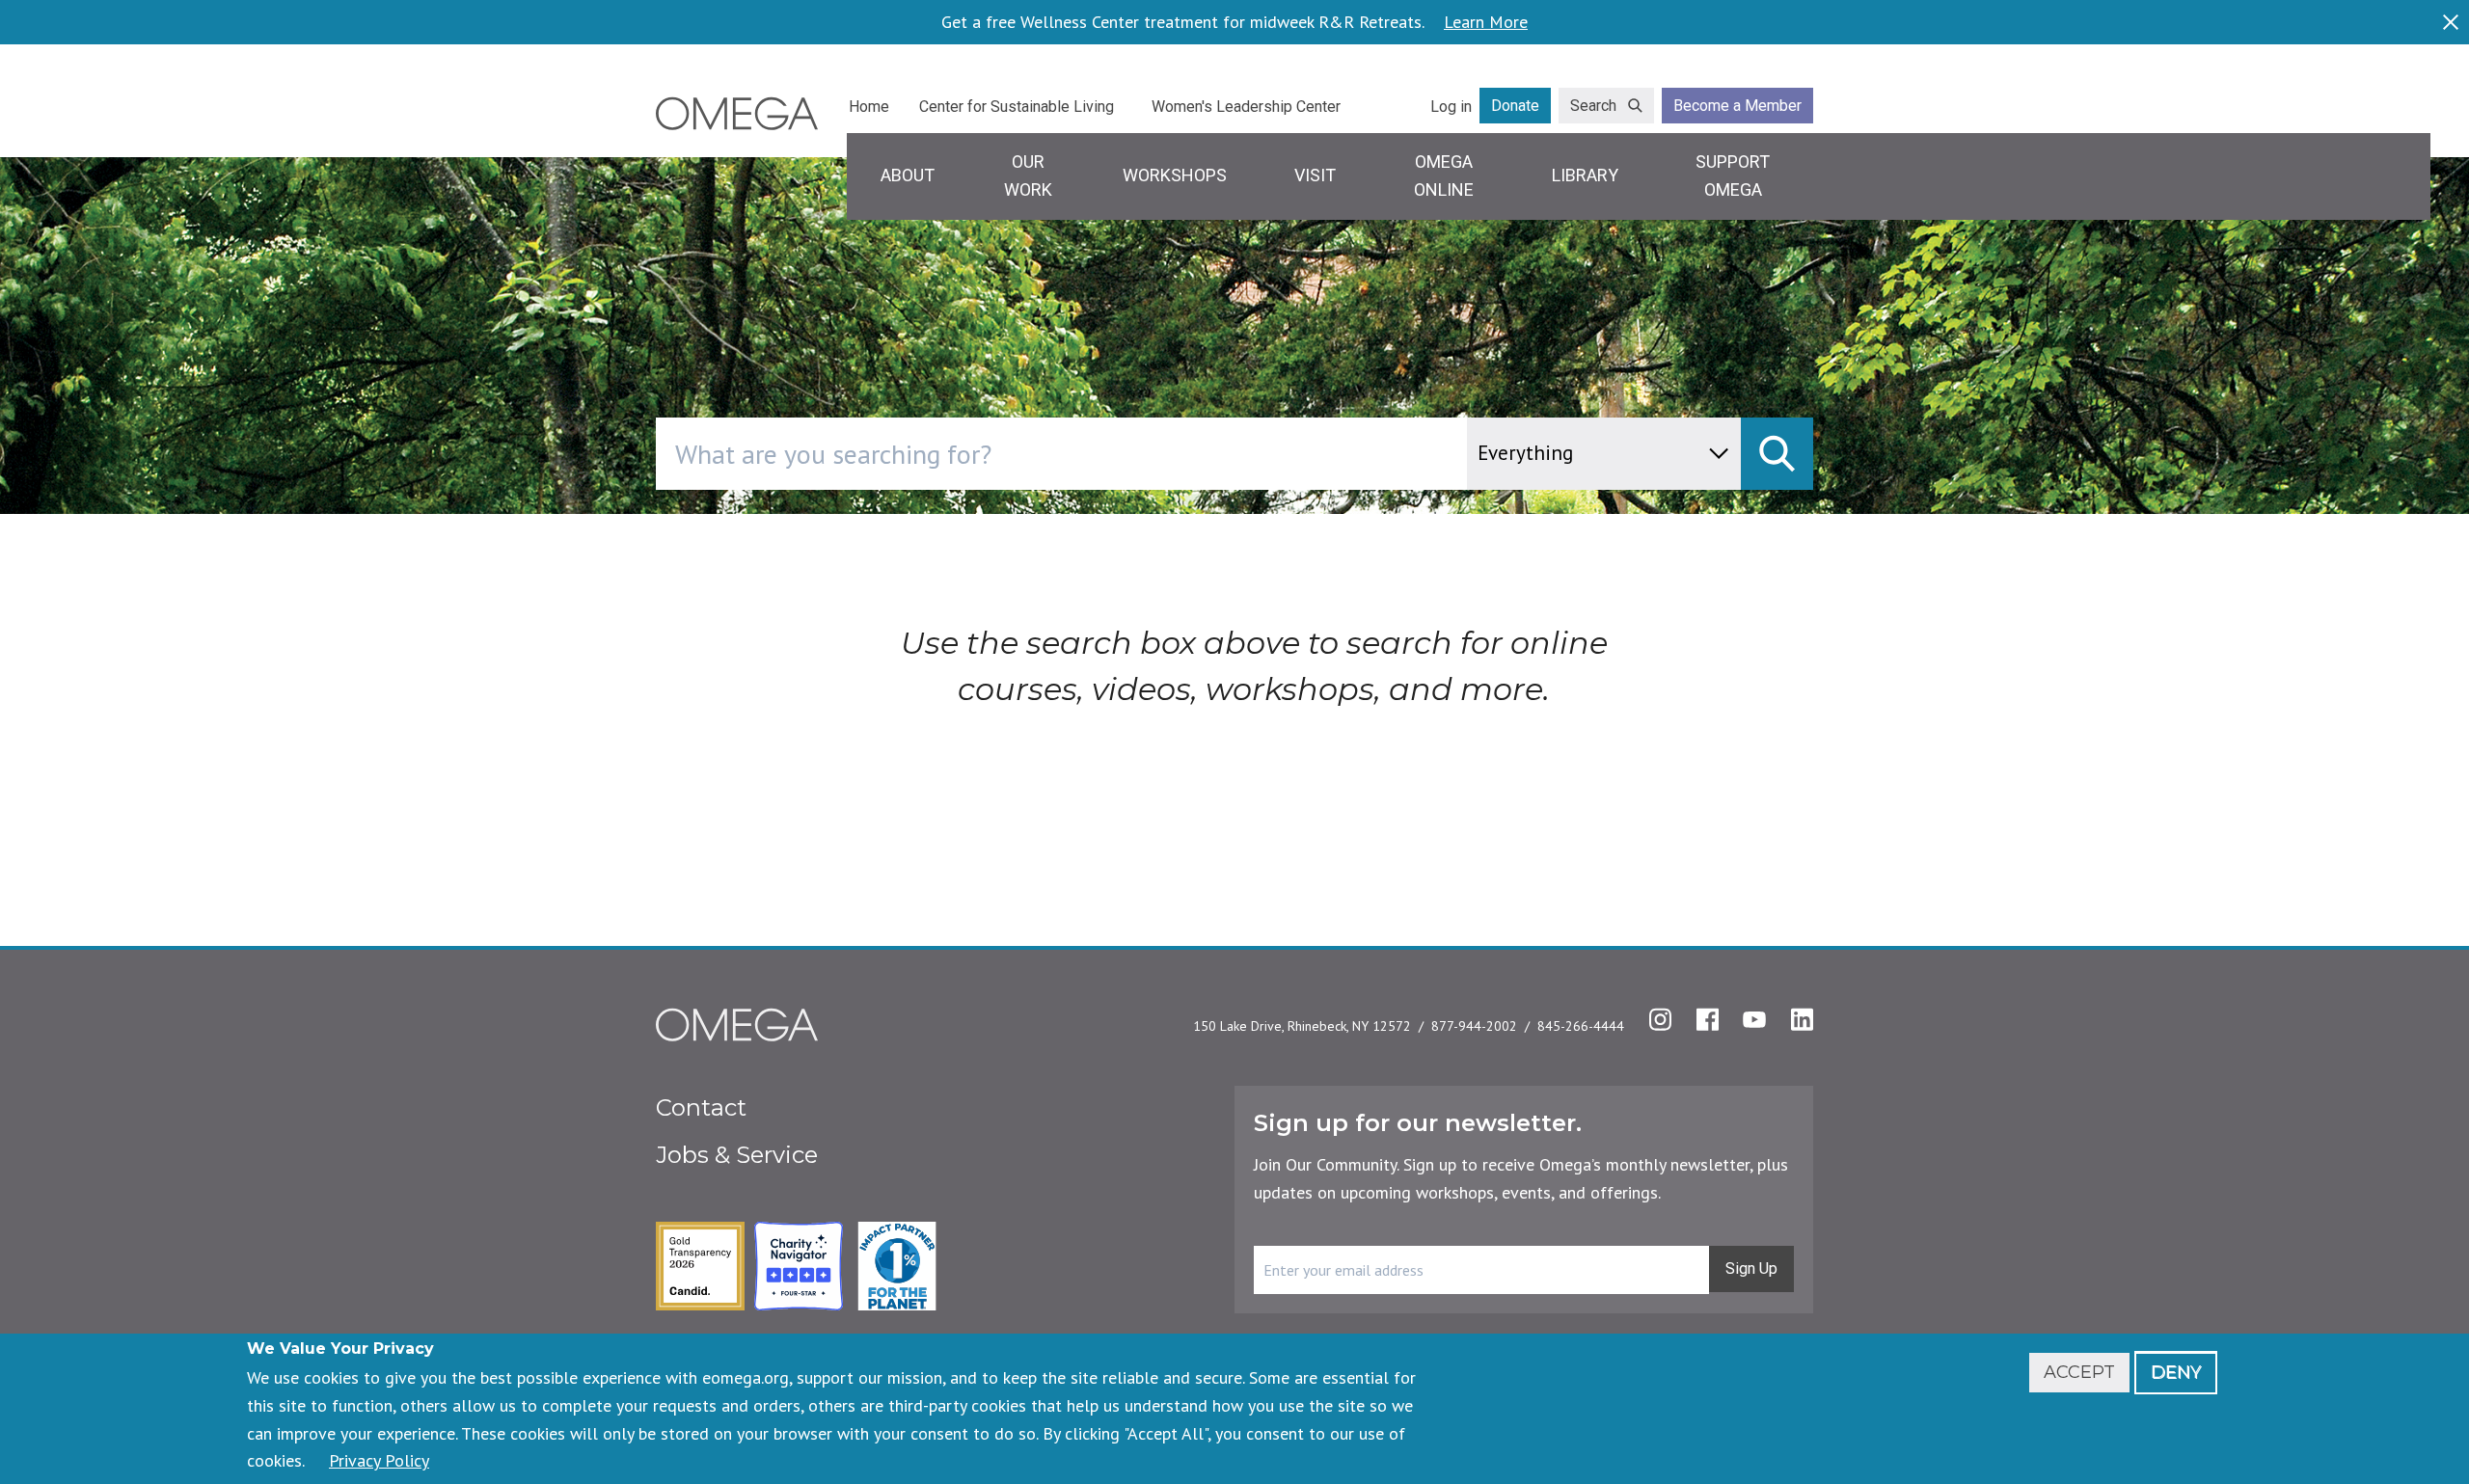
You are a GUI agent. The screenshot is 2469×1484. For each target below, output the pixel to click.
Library (1585, 175)
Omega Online (1444, 175)
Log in (1451, 107)
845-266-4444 (1581, 1026)
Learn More (1486, 22)
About (908, 175)
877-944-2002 (1474, 1026)
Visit (1315, 175)
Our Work (1028, 175)
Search (1593, 106)
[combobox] (1143, 454)
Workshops (1175, 175)
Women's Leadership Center (1246, 107)
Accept (2079, 1372)
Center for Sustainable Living (1017, 107)
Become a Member (1737, 106)
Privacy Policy (379, 1460)
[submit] (1777, 454)
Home (869, 107)
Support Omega (1733, 175)
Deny (2176, 1372)
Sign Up (1751, 1268)
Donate (1515, 106)
